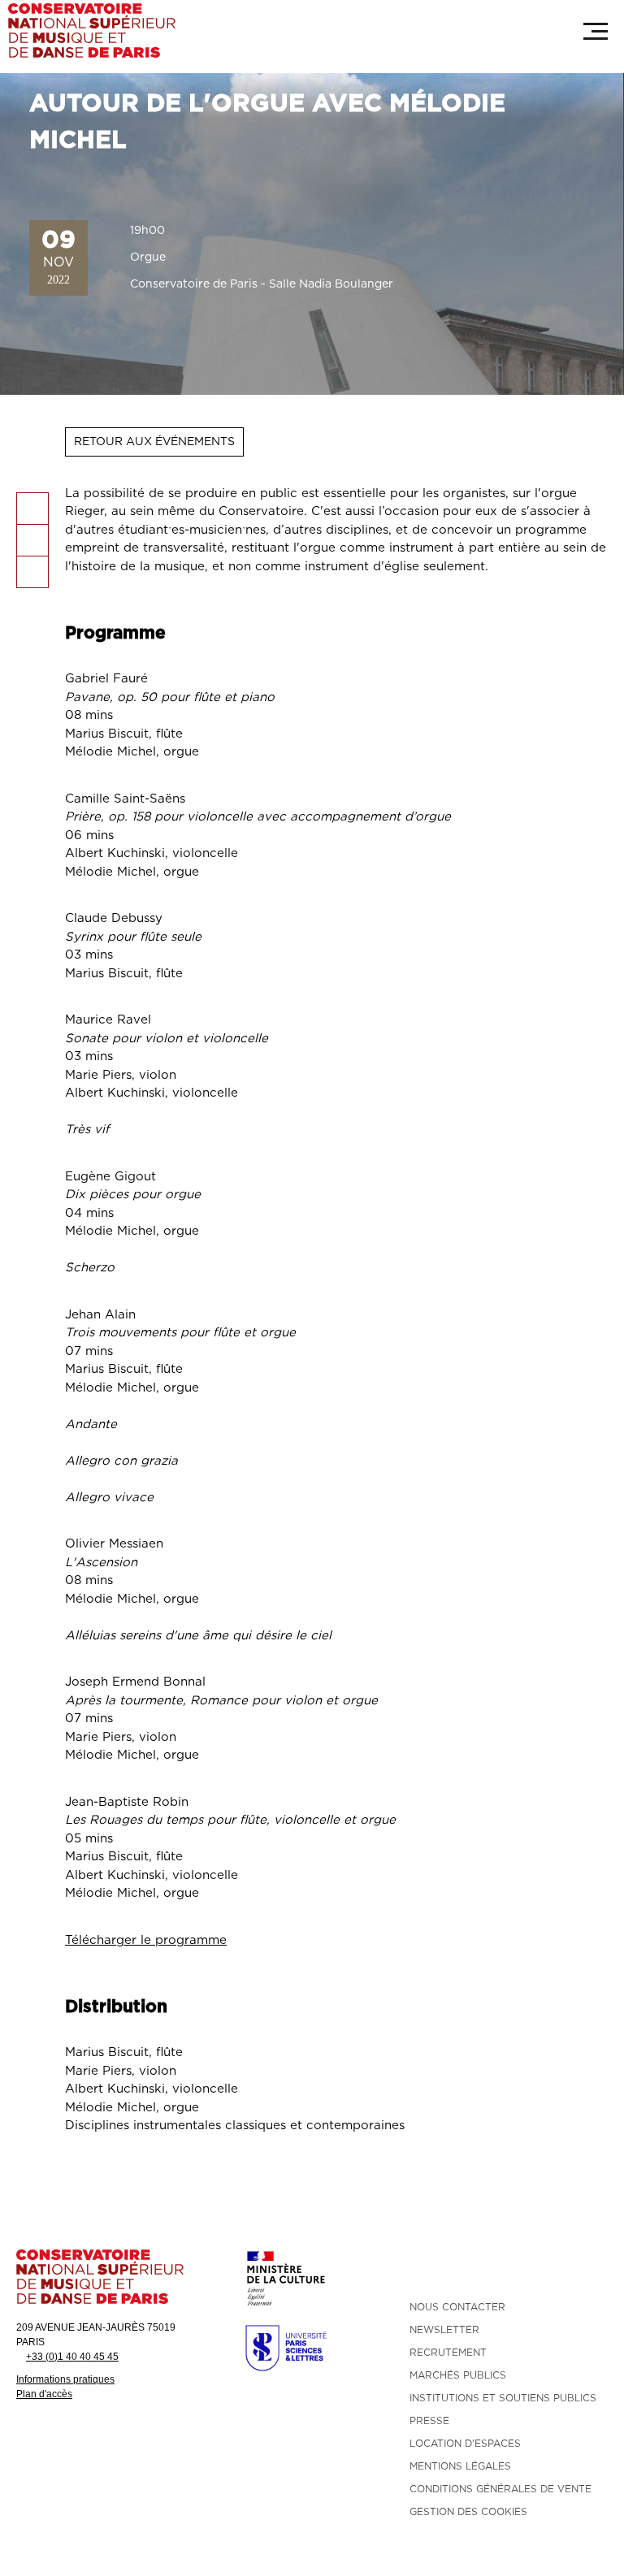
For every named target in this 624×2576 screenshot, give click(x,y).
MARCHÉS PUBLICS (458, 2375)
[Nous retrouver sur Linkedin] (539, 2266)
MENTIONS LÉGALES (460, 2466)
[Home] (92, 30)
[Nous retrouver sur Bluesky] (599, 2266)
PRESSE (429, 2421)
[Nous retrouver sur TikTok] (479, 2266)
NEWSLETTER (444, 2330)
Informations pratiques (65, 2379)
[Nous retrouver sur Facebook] (418, 2266)
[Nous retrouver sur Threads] (569, 2266)
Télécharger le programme (146, 1940)
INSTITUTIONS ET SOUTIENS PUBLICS (503, 2398)
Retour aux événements (154, 442)
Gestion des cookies (468, 2512)
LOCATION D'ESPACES (465, 2444)
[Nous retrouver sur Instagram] (448, 2266)
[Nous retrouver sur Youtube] (509, 2266)
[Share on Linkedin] (32, 540)
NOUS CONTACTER (457, 2307)
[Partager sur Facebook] (32, 509)
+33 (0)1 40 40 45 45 (72, 2357)
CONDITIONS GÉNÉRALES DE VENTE (500, 2489)
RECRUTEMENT (448, 2353)
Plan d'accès (44, 2394)
